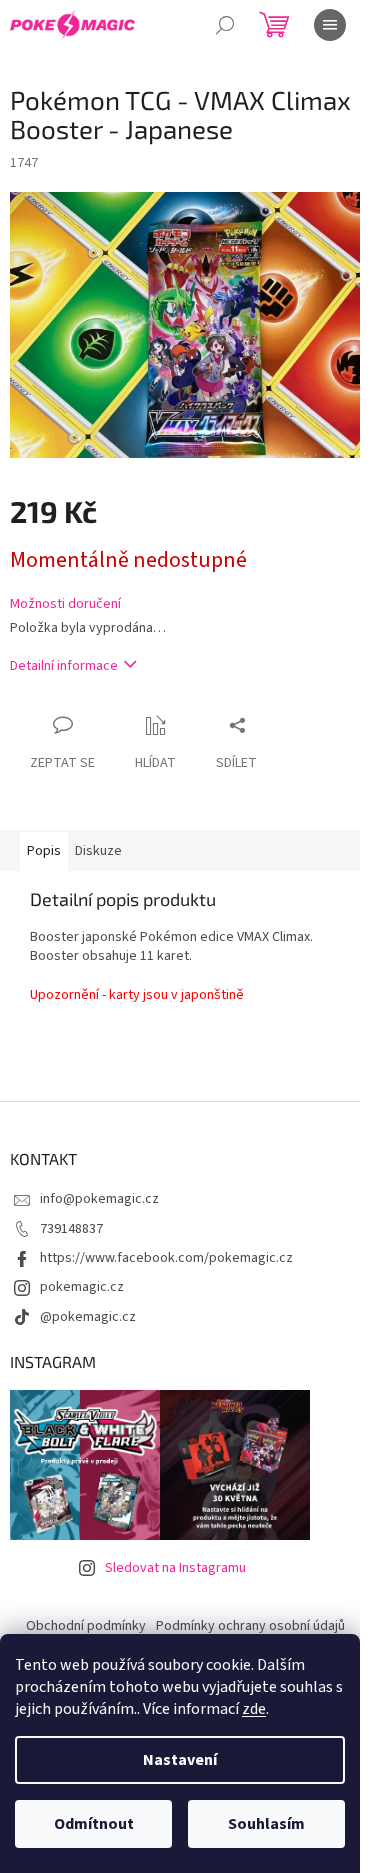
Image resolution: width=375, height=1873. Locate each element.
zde (254, 1709)
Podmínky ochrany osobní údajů (250, 1626)
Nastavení (180, 1760)
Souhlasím (266, 1824)
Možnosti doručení (65, 604)
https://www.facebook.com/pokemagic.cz (166, 1258)
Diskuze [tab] (98, 851)
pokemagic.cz (82, 1287)
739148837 (71, 1229)
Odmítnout (94, 1824)
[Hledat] (225, 25)
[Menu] (330, 25)
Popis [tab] (44, 851)
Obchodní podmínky (86, 1626)
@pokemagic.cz (88, 1317)
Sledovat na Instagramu (175, 1568)
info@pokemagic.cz (99, 1199)
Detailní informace (64, 666)
